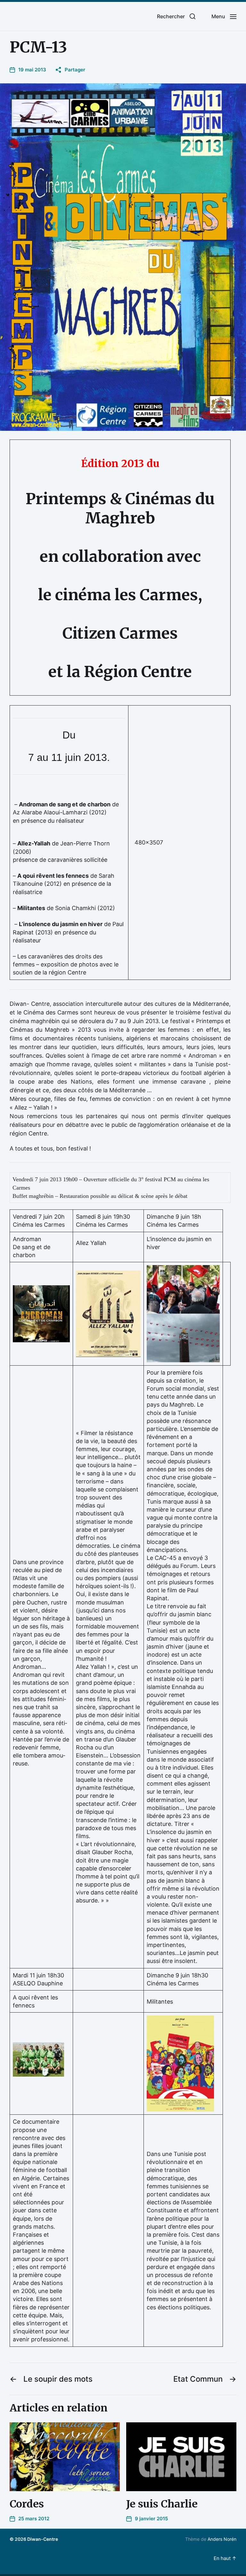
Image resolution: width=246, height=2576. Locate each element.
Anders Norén (222, 2539)
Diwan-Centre (43, 2539)
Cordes (27, 2504)
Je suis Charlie (162, 2504)
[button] (176, 16)
